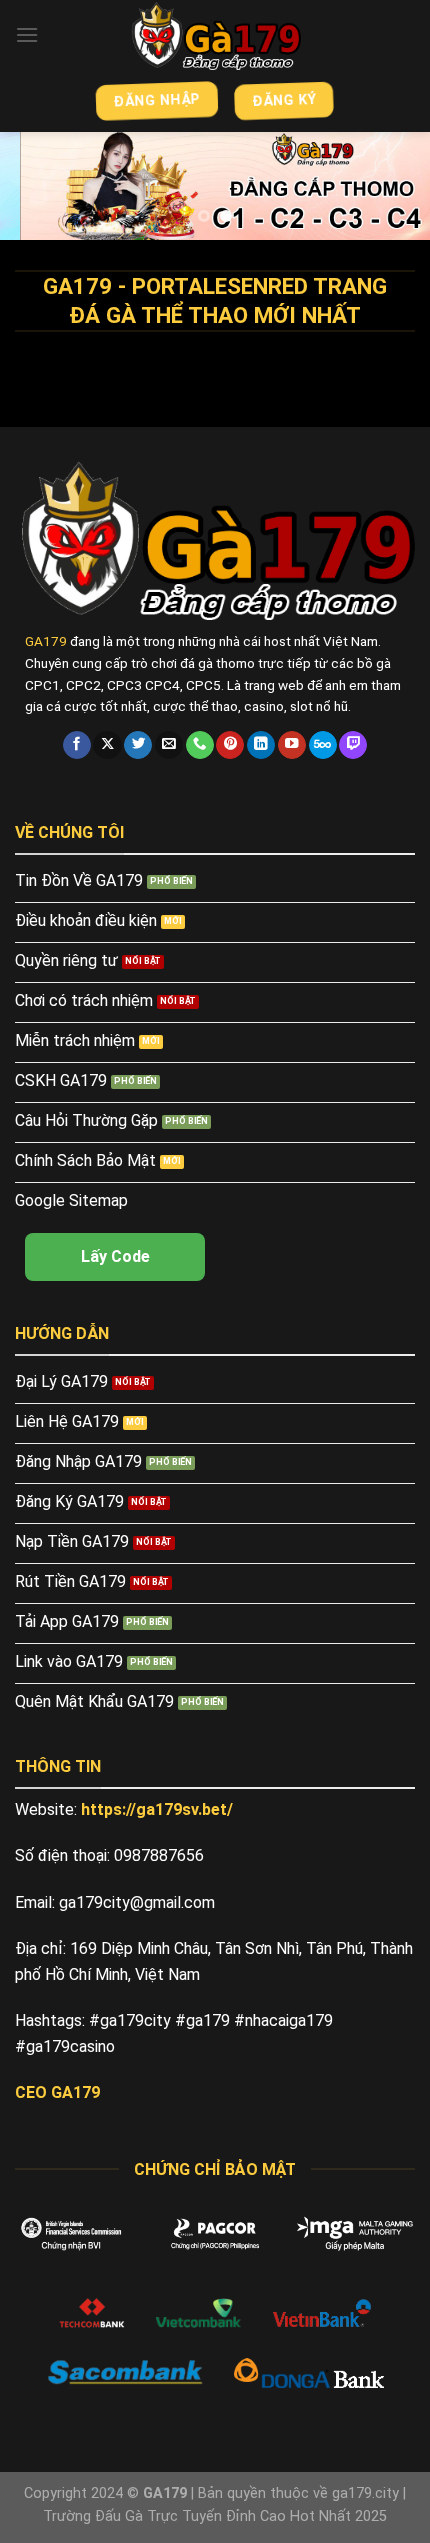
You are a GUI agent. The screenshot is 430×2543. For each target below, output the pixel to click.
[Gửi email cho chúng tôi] (169, 745)
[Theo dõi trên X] (107, 745)
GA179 (46, 641)
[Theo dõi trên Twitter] (138, 745)
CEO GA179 (57, 2092)
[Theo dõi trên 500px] (323, 745)
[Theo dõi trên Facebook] (77, 745)
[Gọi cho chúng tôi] (200, 745)
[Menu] (27, 34)
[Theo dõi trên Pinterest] (230, 745)
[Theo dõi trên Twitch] (353, 745)
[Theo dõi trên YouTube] (292, 745)
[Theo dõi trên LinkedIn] (261, 745)
